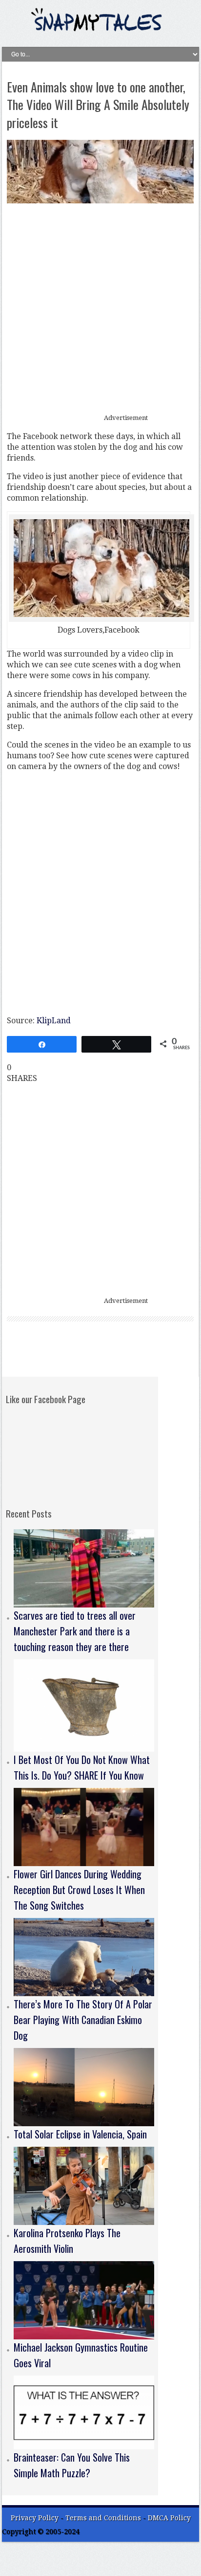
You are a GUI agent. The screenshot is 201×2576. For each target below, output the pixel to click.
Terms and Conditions (104, 2518)
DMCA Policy (169, 2518)
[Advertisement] (100, 309)
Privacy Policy (35, 2518)
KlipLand (54, 1021)
